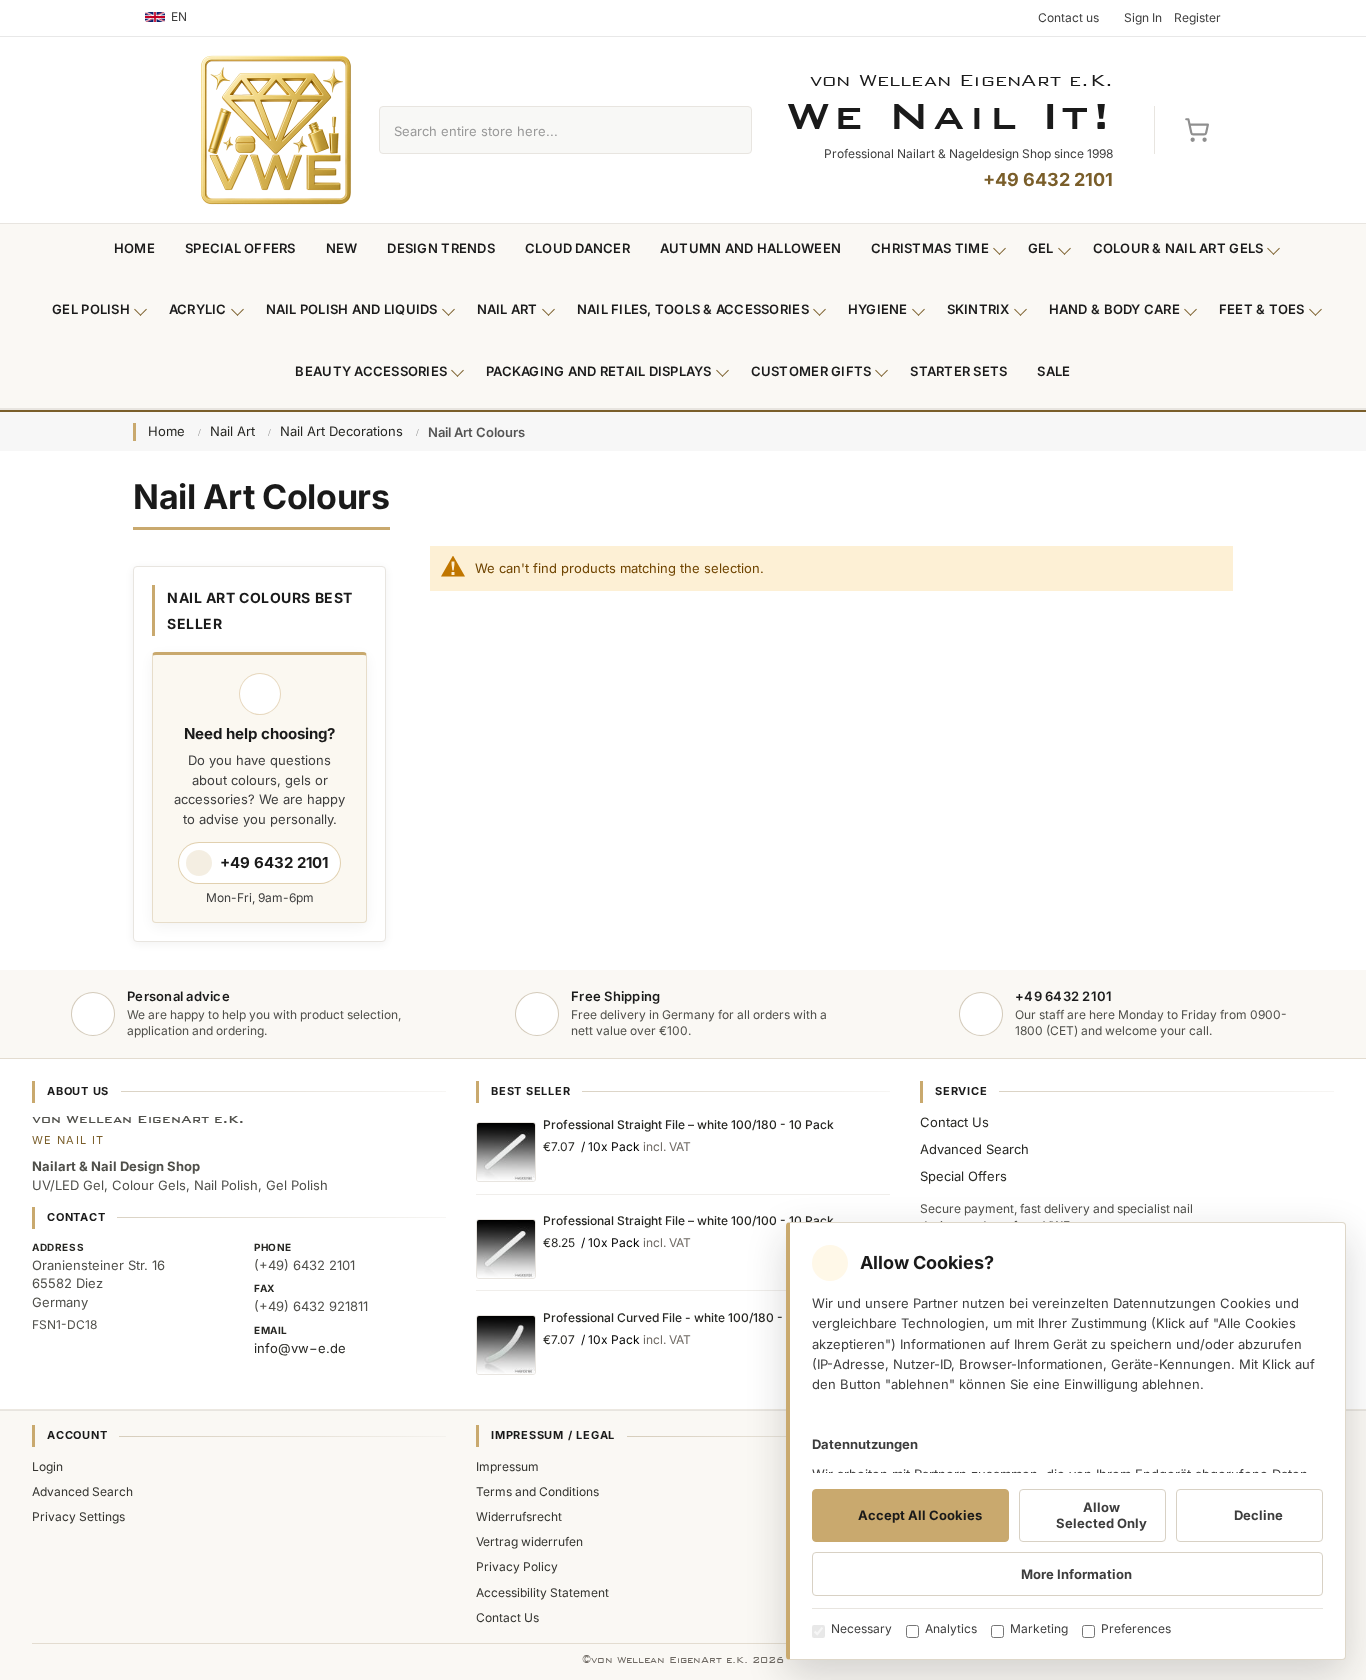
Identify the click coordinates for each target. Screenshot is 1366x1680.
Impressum (507, 1466)
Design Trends (440, 248)
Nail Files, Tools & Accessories (693, 309)
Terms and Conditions (537, 1491)
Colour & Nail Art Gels (1178, 248)
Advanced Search (974, 1149)
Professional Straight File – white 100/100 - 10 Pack (688, 1220)
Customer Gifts (811, 371)
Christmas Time (930, 248)
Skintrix (978, 309)
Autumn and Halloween (750, 248)
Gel (1041, 248)
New (342, 248)
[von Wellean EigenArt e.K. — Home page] (276, 130)
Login (47, 1466)
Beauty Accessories (371, 371)
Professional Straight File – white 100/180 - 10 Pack (688, 1124)
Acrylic (198, 309)
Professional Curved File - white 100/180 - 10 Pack (687, 1317)
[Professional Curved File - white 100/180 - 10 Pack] (506, 1345)
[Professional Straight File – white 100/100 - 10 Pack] (506, 1249)
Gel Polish (91, 309)
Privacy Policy (517, 1566)
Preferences (1136, 1628)
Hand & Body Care (1114, 309)
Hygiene (878, 309)
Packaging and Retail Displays (599, 371)
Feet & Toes (1262, 309)
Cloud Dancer (577, 248)
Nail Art (507, 309)
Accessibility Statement (542, 1592)
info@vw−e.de (300, 1348)
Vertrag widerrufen (529, 1541)
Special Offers (240, 248)
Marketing (1039, 1628)
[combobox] (542, 130)
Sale (1053, 371)
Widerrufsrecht (519, 1516)
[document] (1066, 1441)
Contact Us (954, 1122)
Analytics (951, 1628)
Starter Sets (958, 371)
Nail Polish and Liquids (352, 309)
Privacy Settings (78, 1516)
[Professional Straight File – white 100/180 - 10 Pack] (506, 1152)
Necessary (861, 1628)
